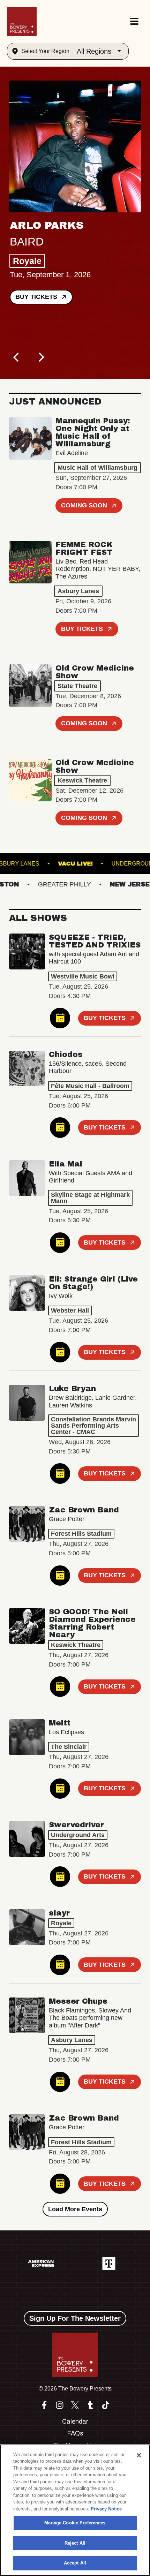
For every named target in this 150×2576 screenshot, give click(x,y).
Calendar (75, 2422)
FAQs (75, 2433)
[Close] (139, 2455)
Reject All (75, 2543)
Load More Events (75, 2209)
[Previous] (17, 357)
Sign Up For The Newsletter (75, 2318)
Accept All (75, 2563)
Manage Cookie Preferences (75, 2523)
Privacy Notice (106, 2509)
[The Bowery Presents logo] (22, 21)
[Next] (40, 357)
